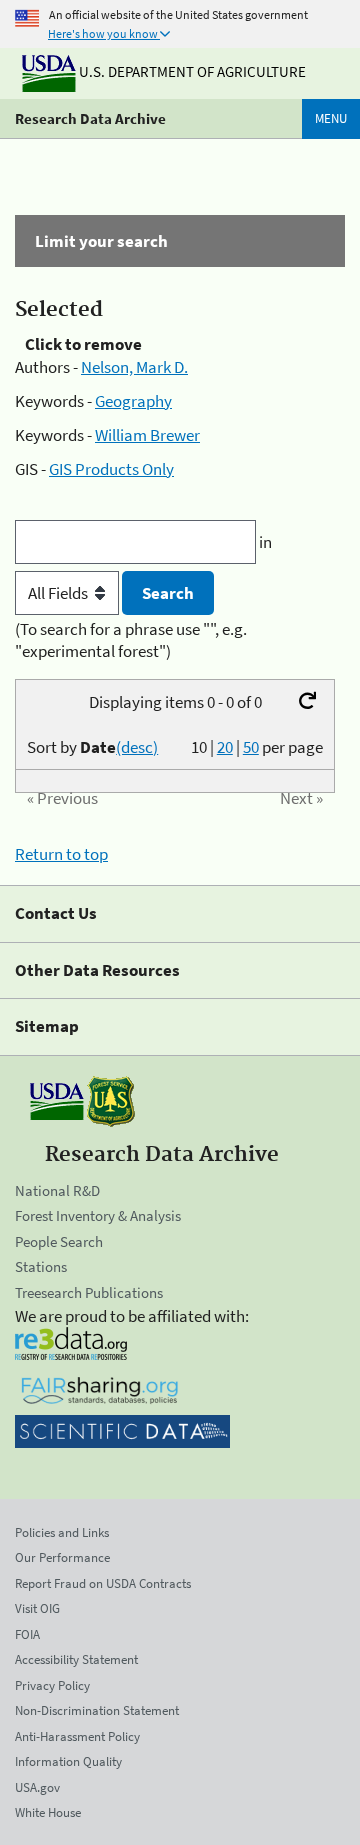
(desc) (137, 747)
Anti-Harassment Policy (77, 1736)
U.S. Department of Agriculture (191, 71)
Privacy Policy (52, 1685)
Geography (133, 401)
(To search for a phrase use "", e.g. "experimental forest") (131, 640)
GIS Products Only (111, 469)
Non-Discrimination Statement (97, 1710)
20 (225, 747)
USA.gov (37, 1787)
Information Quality (68, 1761)
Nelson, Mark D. (134, 367)
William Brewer (147, 435)
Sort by (92, 747)
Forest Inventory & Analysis (98, 1215)
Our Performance (62, 1557)
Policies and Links (62, 1532)
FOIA (27, 1634)
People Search (59, 1241)
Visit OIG (37, 1608)
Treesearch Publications (89, 1292)
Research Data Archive (90, 118)
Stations (41, 1266)
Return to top (61, 854)
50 (251, 747)
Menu (331, 118)
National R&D (57, 1190)
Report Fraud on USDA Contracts (103, 1583)
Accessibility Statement (76, 1659)
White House (48, 1812)
